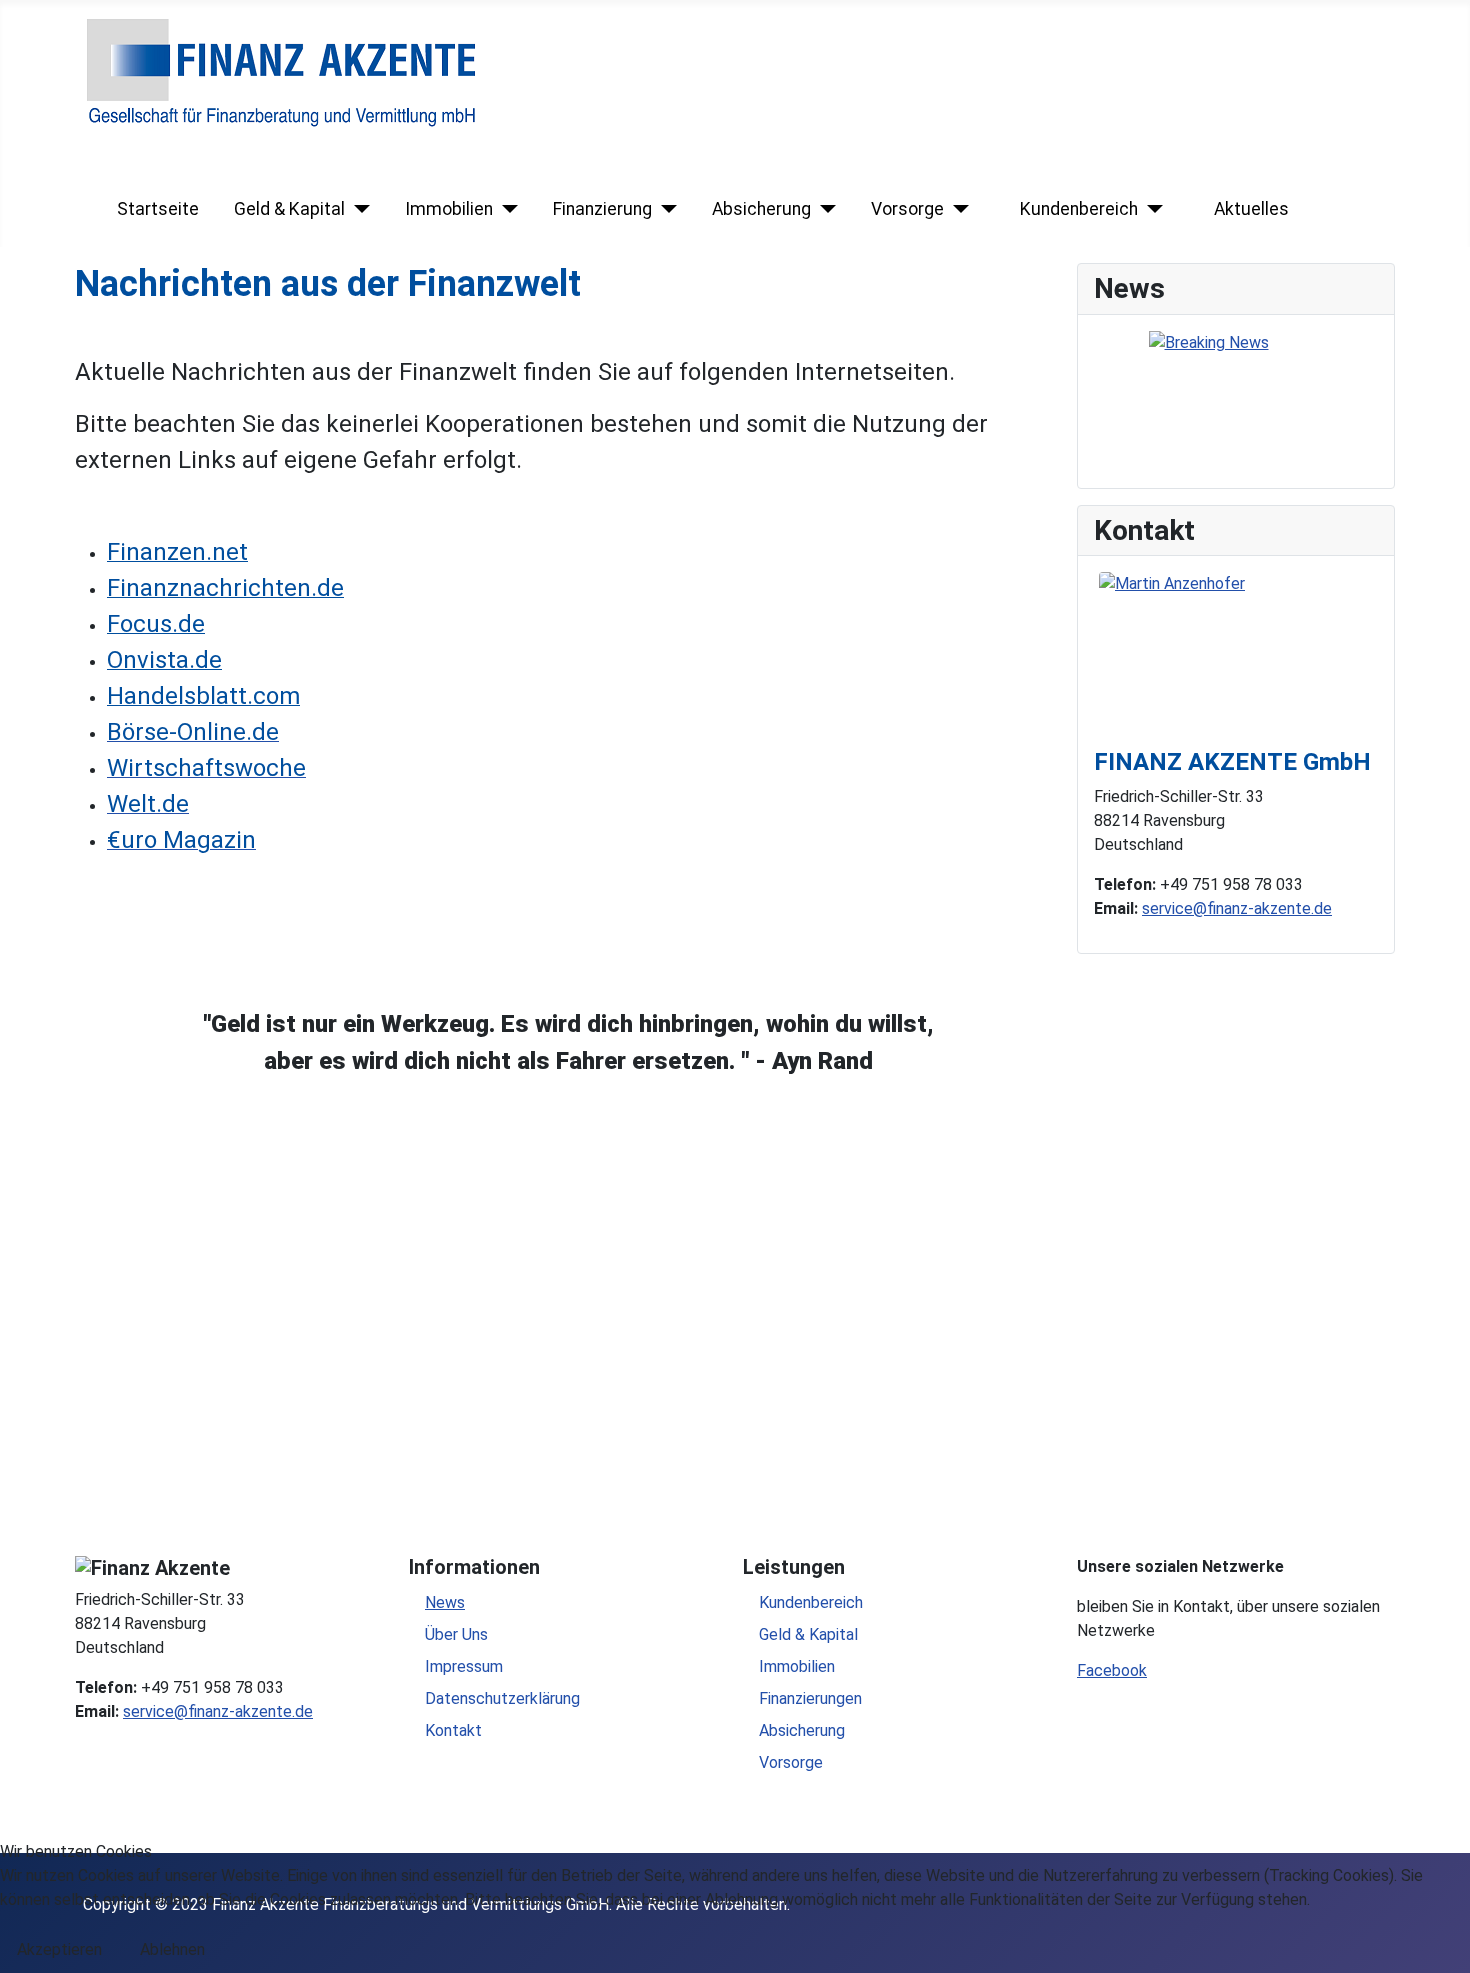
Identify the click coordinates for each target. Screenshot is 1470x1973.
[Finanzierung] (664, 209)
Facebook (1112, 1670)
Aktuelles (1251, 209)
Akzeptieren (59, 1949)
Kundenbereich (1079, 209)
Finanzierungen (810, 1698)
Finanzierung (602, 209)
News (445, 1602)
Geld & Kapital (289, 209)
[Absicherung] (823, 209)
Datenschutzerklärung (502, 1698)
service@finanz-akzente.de (1237, 908)
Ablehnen (172, 1949)
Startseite (158, 209)
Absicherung (761, 209)
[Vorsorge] (956, 209)
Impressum (464, 1666)
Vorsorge (907, 209)
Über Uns (456, 1634)
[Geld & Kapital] (357, 209)
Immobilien (449, 209)
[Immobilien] (505, 209)
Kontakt (453, 1730)
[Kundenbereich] (1150, 209)
